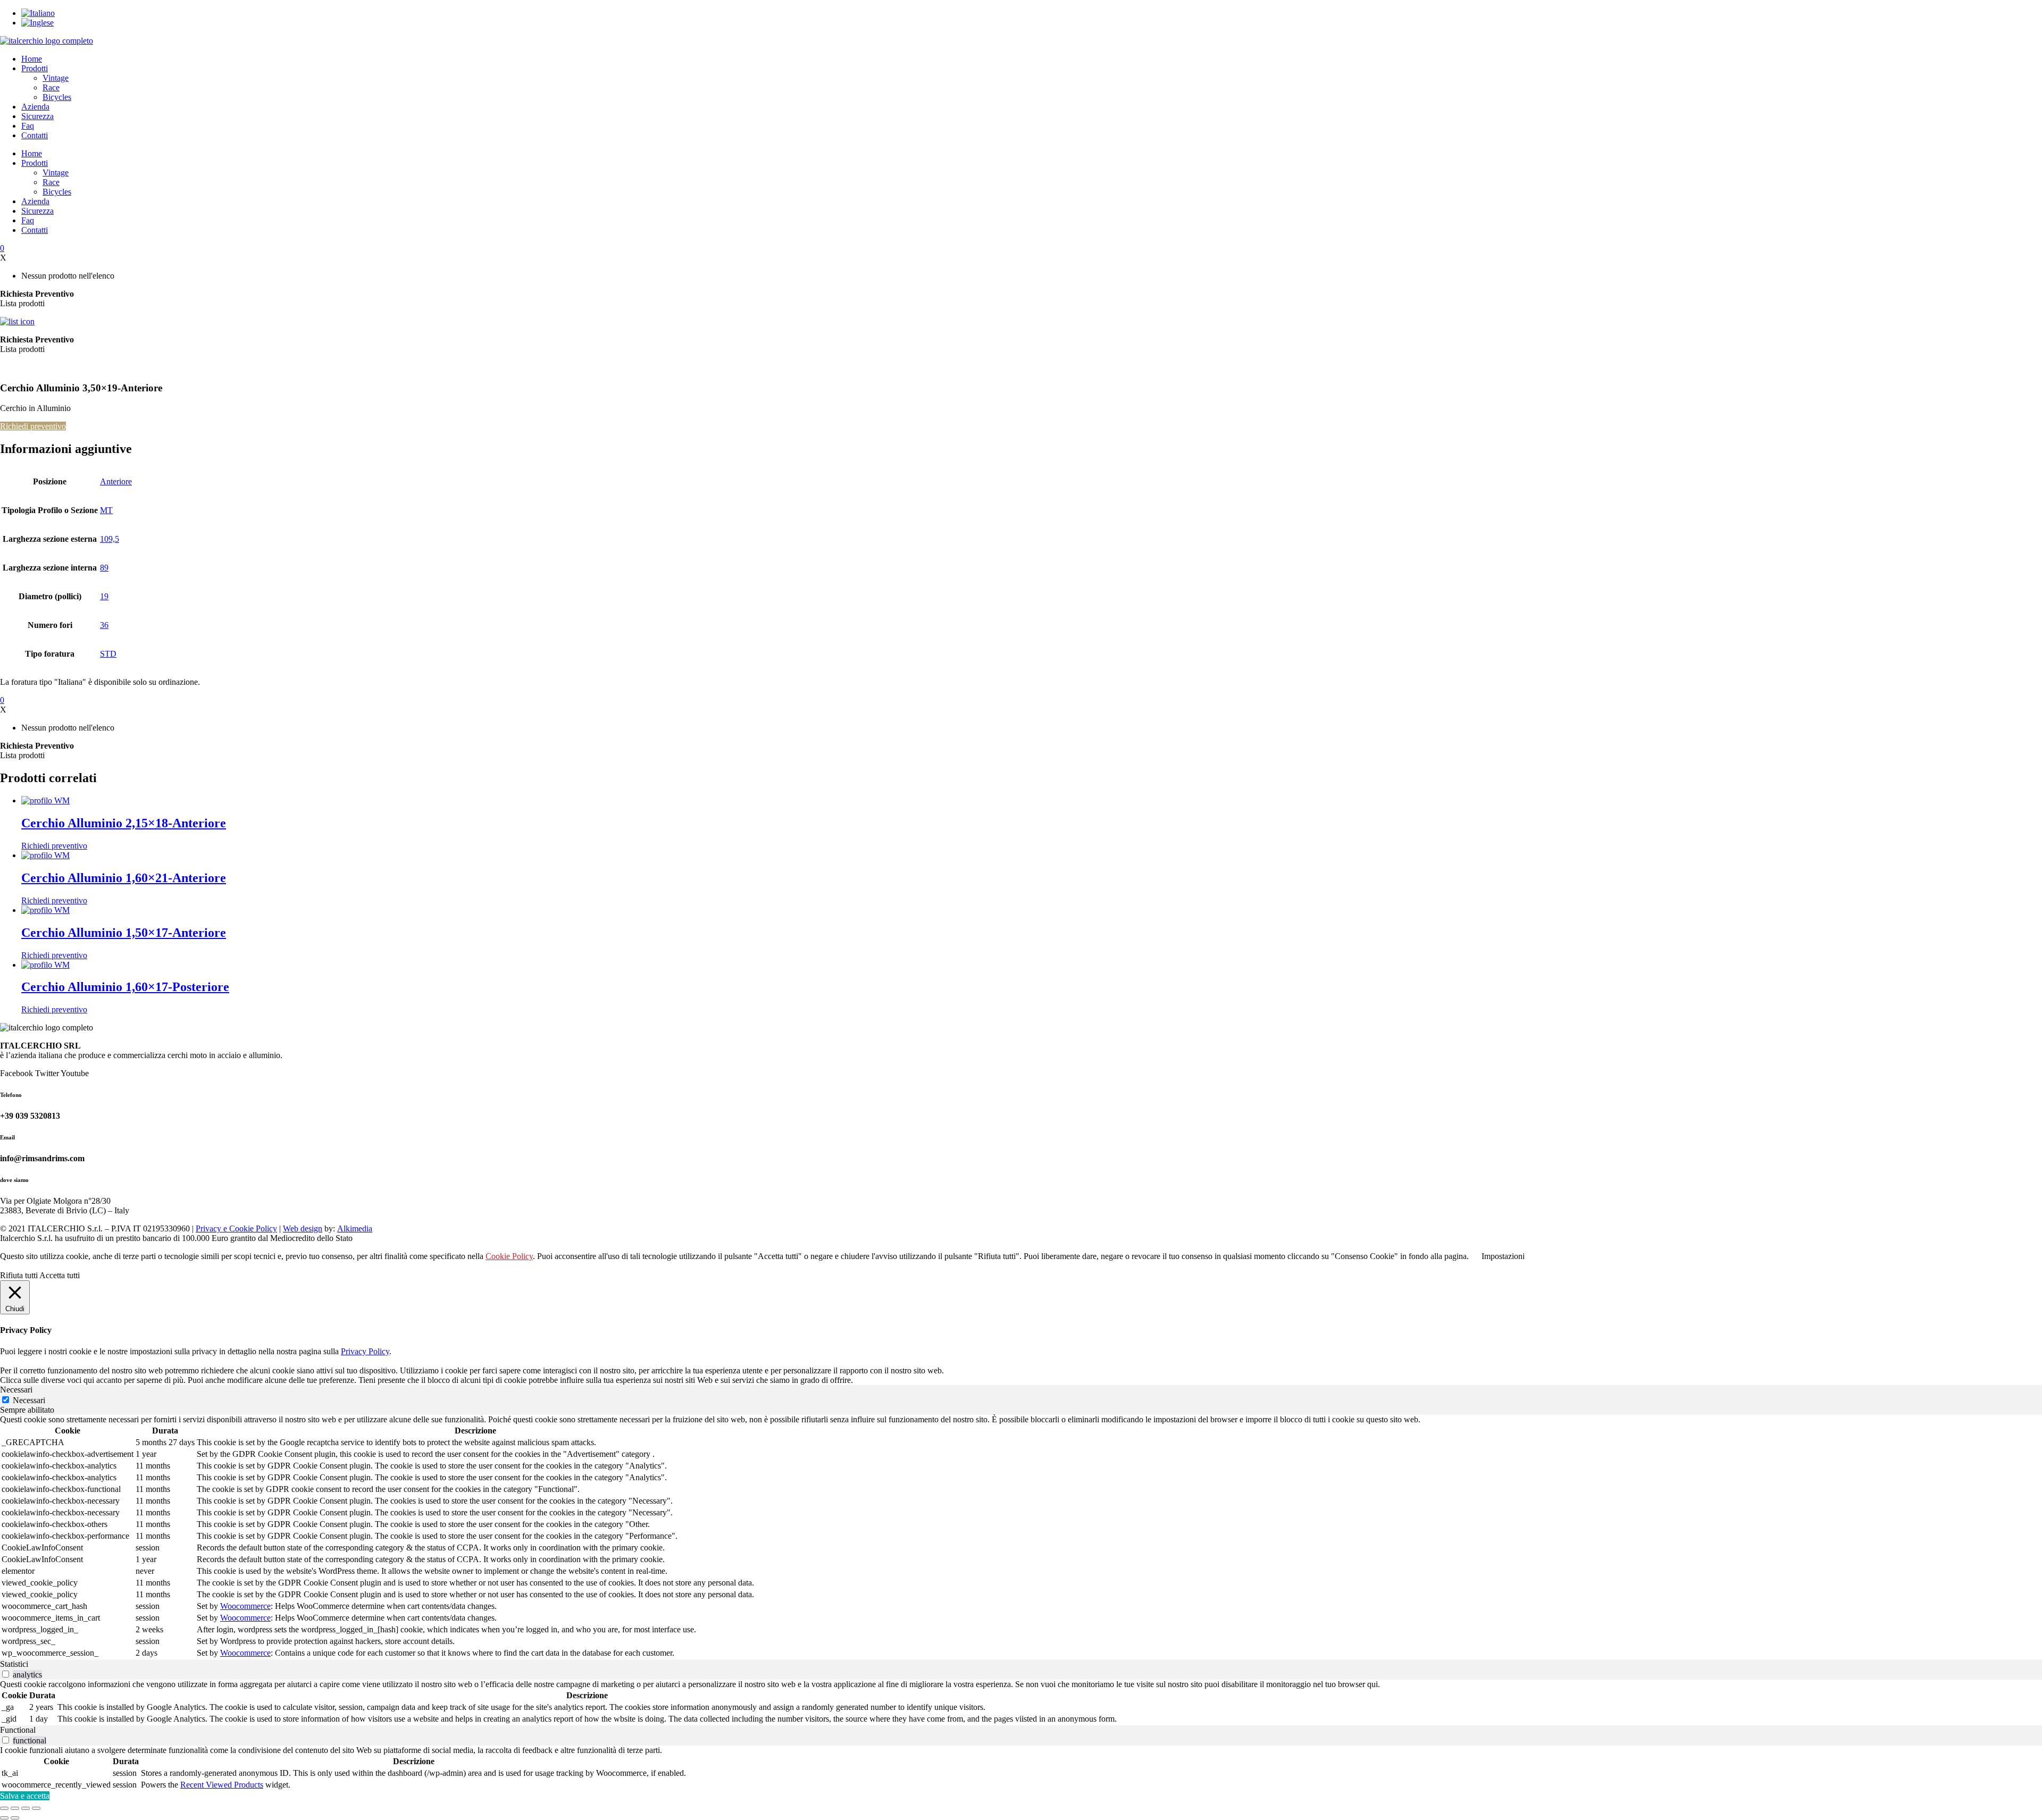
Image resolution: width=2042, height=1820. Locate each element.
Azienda (35, 107)
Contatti (35, 135)
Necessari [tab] (16, 1390)
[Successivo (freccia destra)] (15, 1818)
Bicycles (57, 97)
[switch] (6, 1674)
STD (108, 654)
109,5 (110, 539)
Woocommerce (245, 1606)
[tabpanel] (1021, 1537)
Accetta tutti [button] (60, 1275)
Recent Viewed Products (222, 1785)
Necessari (29, 1400)
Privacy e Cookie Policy (236, 1228)
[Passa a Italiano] (38, 13)
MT (106, 510)
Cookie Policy (509, 1256)
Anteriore (116, 481)
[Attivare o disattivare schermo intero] (15, 1808)
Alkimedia (355, 1228)
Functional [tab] (18, 1730)
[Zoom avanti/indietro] (4, 1808)
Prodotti (35, 68)
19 (104, 596)
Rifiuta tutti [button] (19, 1275)
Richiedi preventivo (33, 426)
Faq (28, 126)
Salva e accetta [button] (25, 1796)
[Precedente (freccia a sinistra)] (4, 1818)
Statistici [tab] (14, 1664)
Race (51, 87)
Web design (303, 1228)
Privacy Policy (365, 1351)
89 (104, 568)
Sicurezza (37, 116)
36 (104, 625)
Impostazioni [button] (1503, 1256)
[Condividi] (26, 1808)
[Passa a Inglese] (37, 23)
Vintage (56, 78)
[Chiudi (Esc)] (36, 1808)
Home (32, 59)
